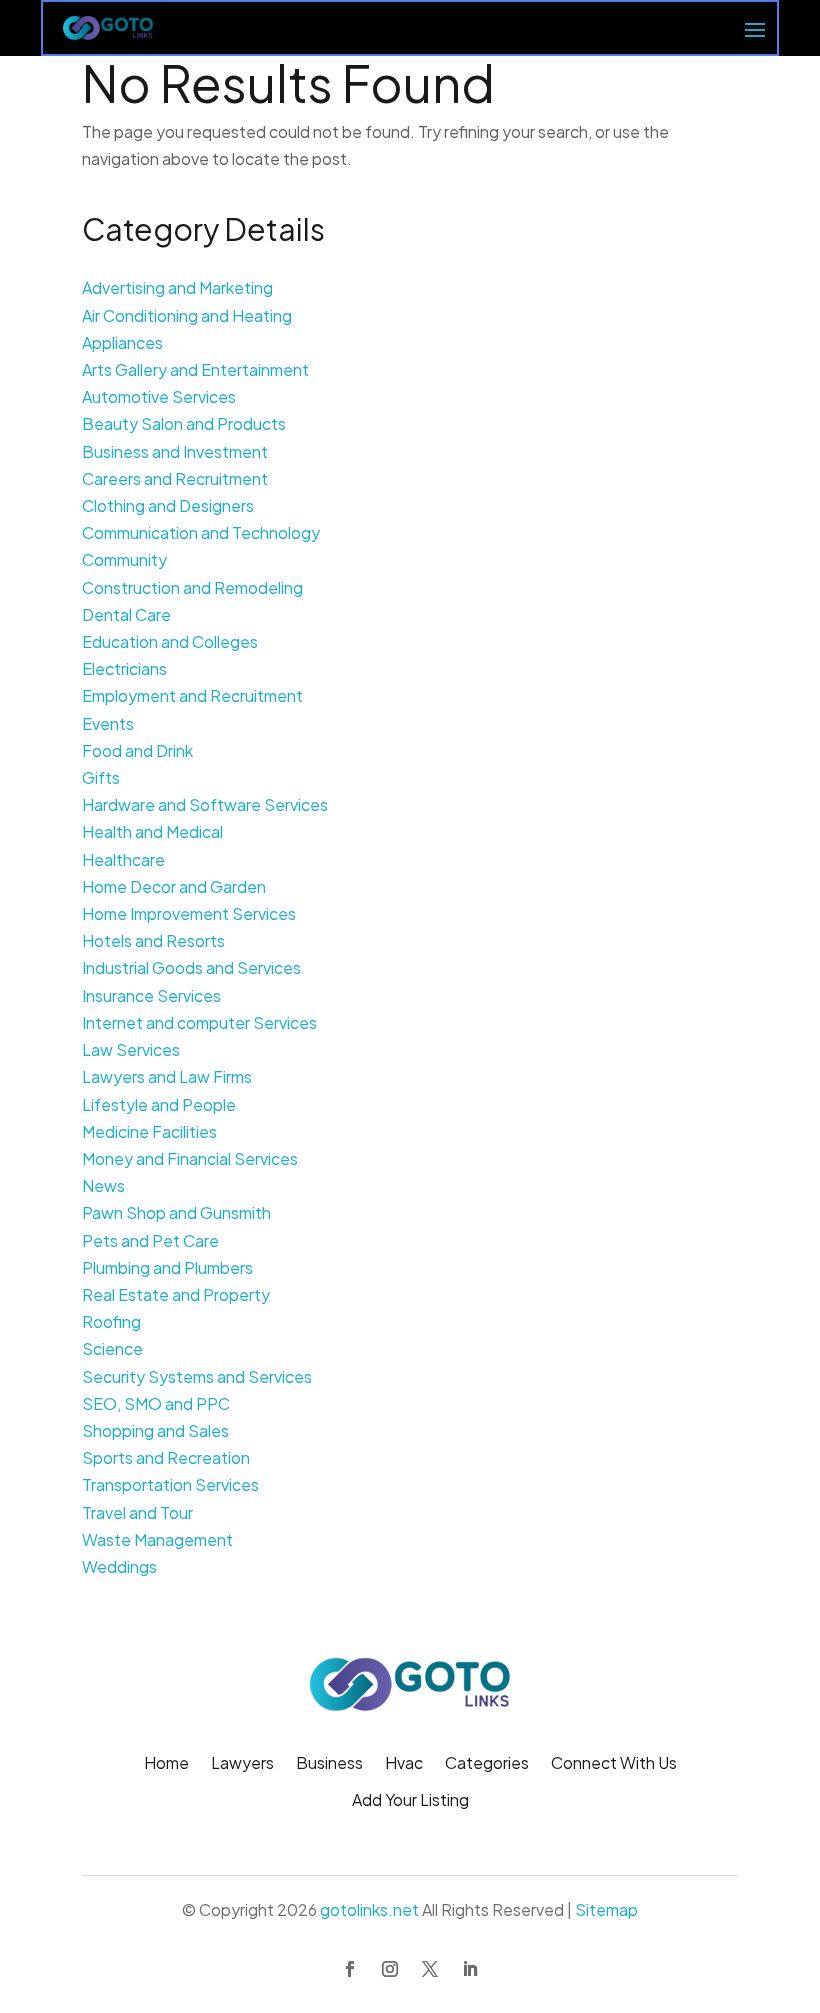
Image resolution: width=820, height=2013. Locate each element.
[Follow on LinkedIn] (470, 1969)
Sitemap (606, 1909)
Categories (487, 1764)
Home (166, 1764)
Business (329, 1764)
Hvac (404, 1764)
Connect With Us (614, 1764)
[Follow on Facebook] (350, 1969)
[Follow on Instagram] (390, 1969)
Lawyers (242, 1764)
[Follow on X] (430, 1969)
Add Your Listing (410, 1801)
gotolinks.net (369, 1909)
